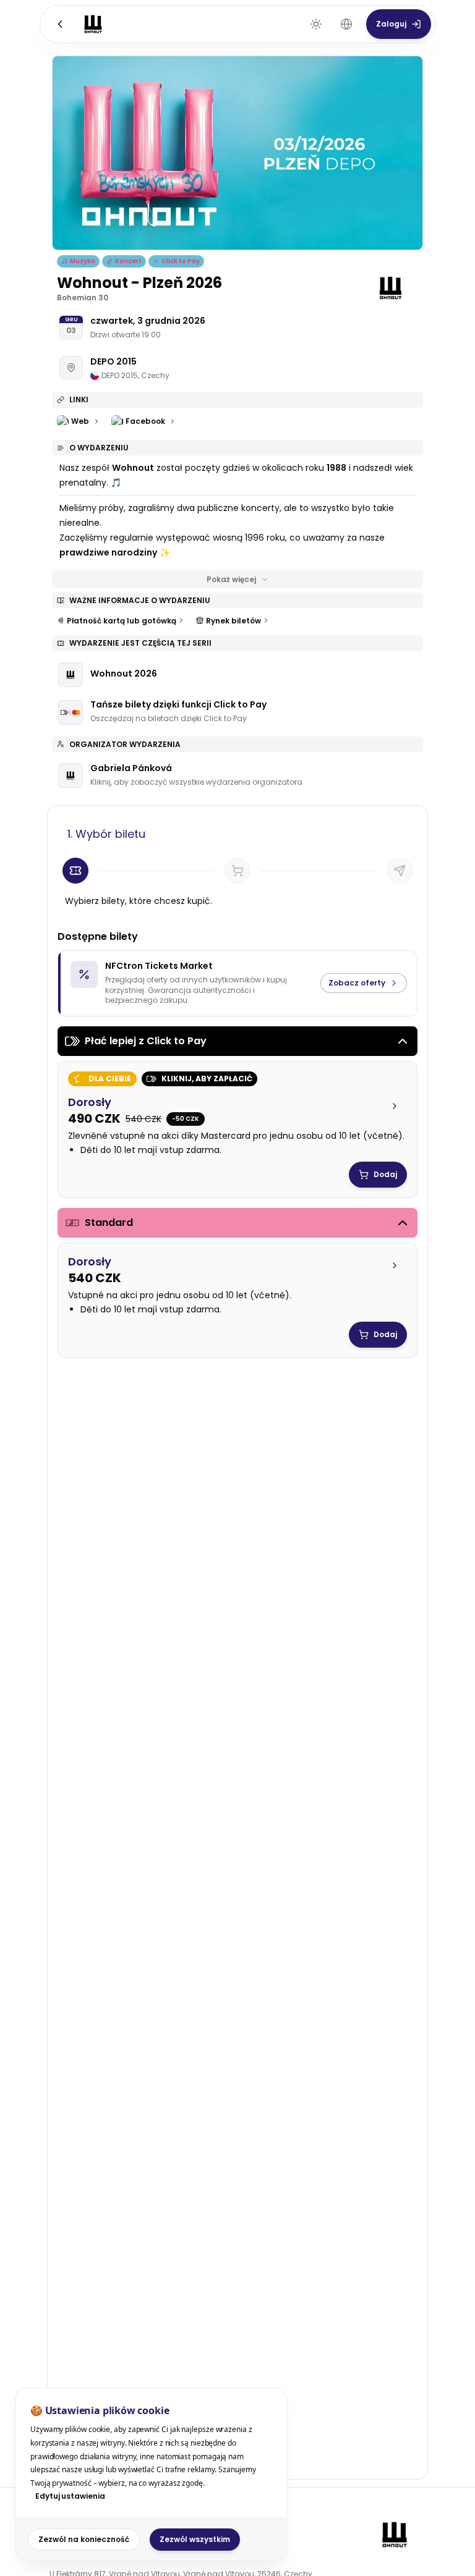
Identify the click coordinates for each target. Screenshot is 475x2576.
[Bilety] (75, 871)
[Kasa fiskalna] (400, 871)
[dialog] (151, 2474)
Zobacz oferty (357, 983)
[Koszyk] (237, 871)
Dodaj (385, 1174)
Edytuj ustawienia (70, 2496)
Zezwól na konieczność (84, 2539)
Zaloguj (391, 24)
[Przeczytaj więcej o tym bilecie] (395, 1106)
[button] (237, 1125)
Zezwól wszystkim (195, 2539)
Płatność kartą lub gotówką (122, 621)
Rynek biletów (233, 621)
